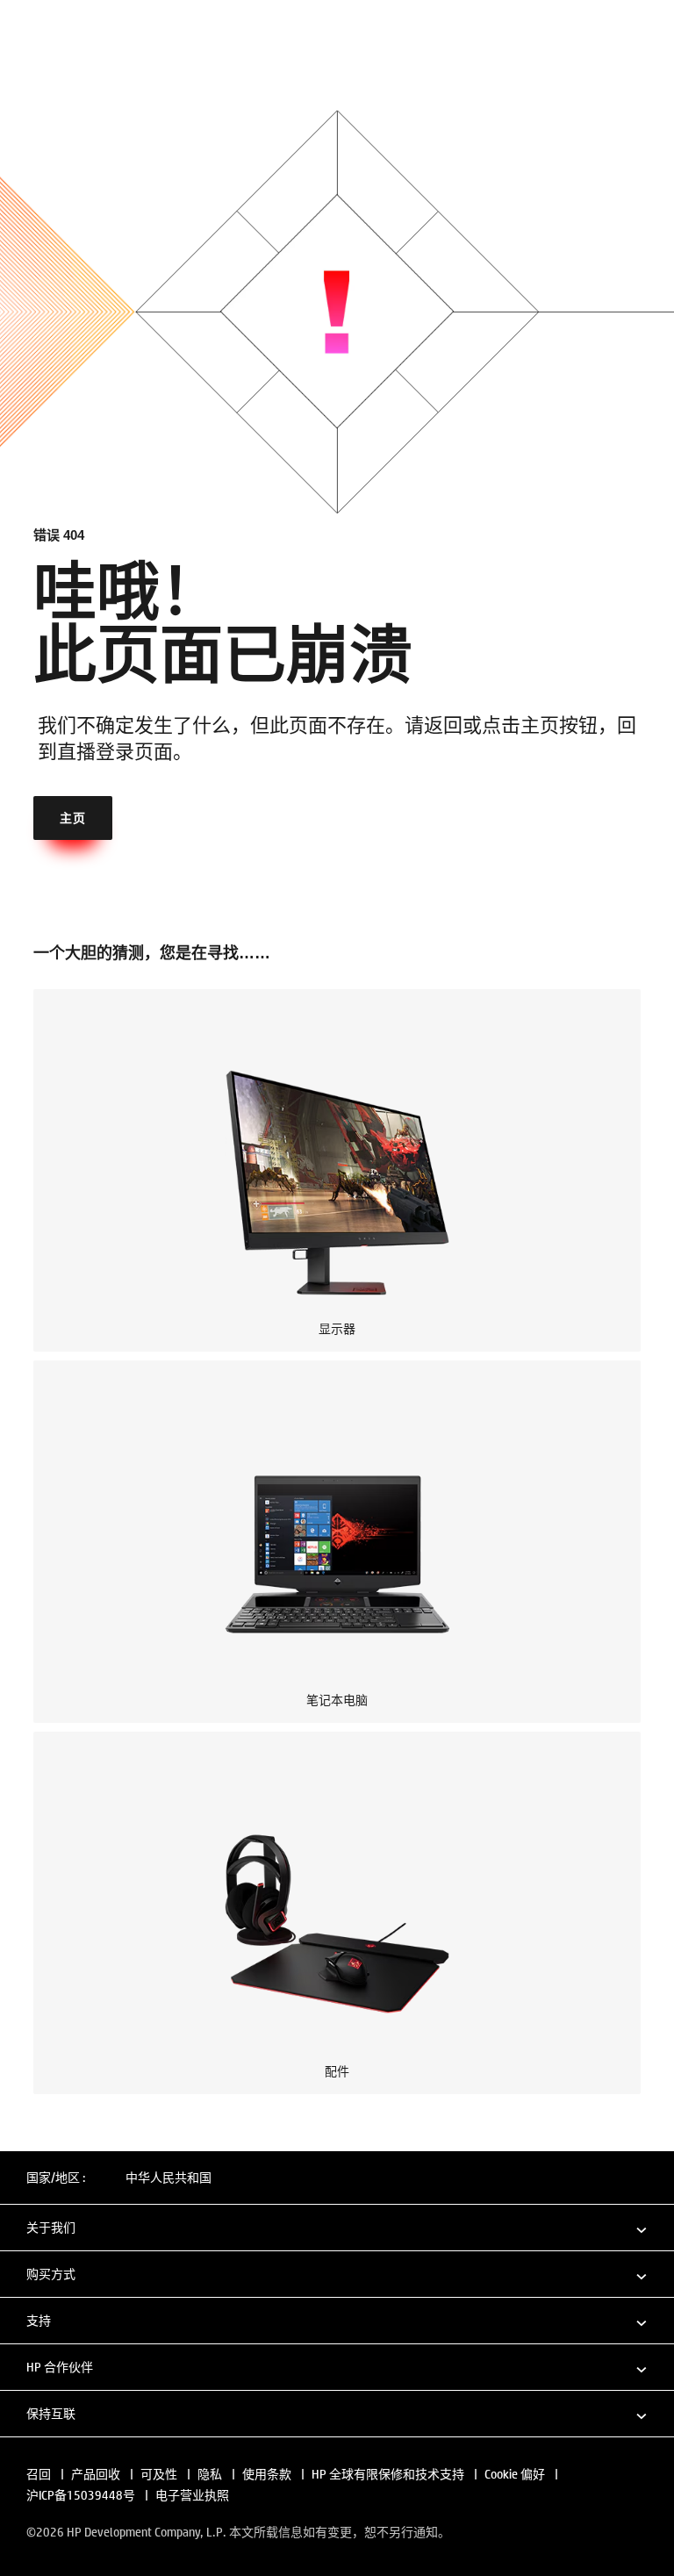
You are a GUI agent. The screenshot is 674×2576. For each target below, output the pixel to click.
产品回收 (96, 2474)
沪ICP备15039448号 (81, 2495)
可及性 (159, 2474)
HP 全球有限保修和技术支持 (388, 2474)
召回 (39, 2474)
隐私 (210, 2474)
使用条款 (267, 2474)
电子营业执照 (192, 2495)
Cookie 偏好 (515, 2474)
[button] (337, 2227)
